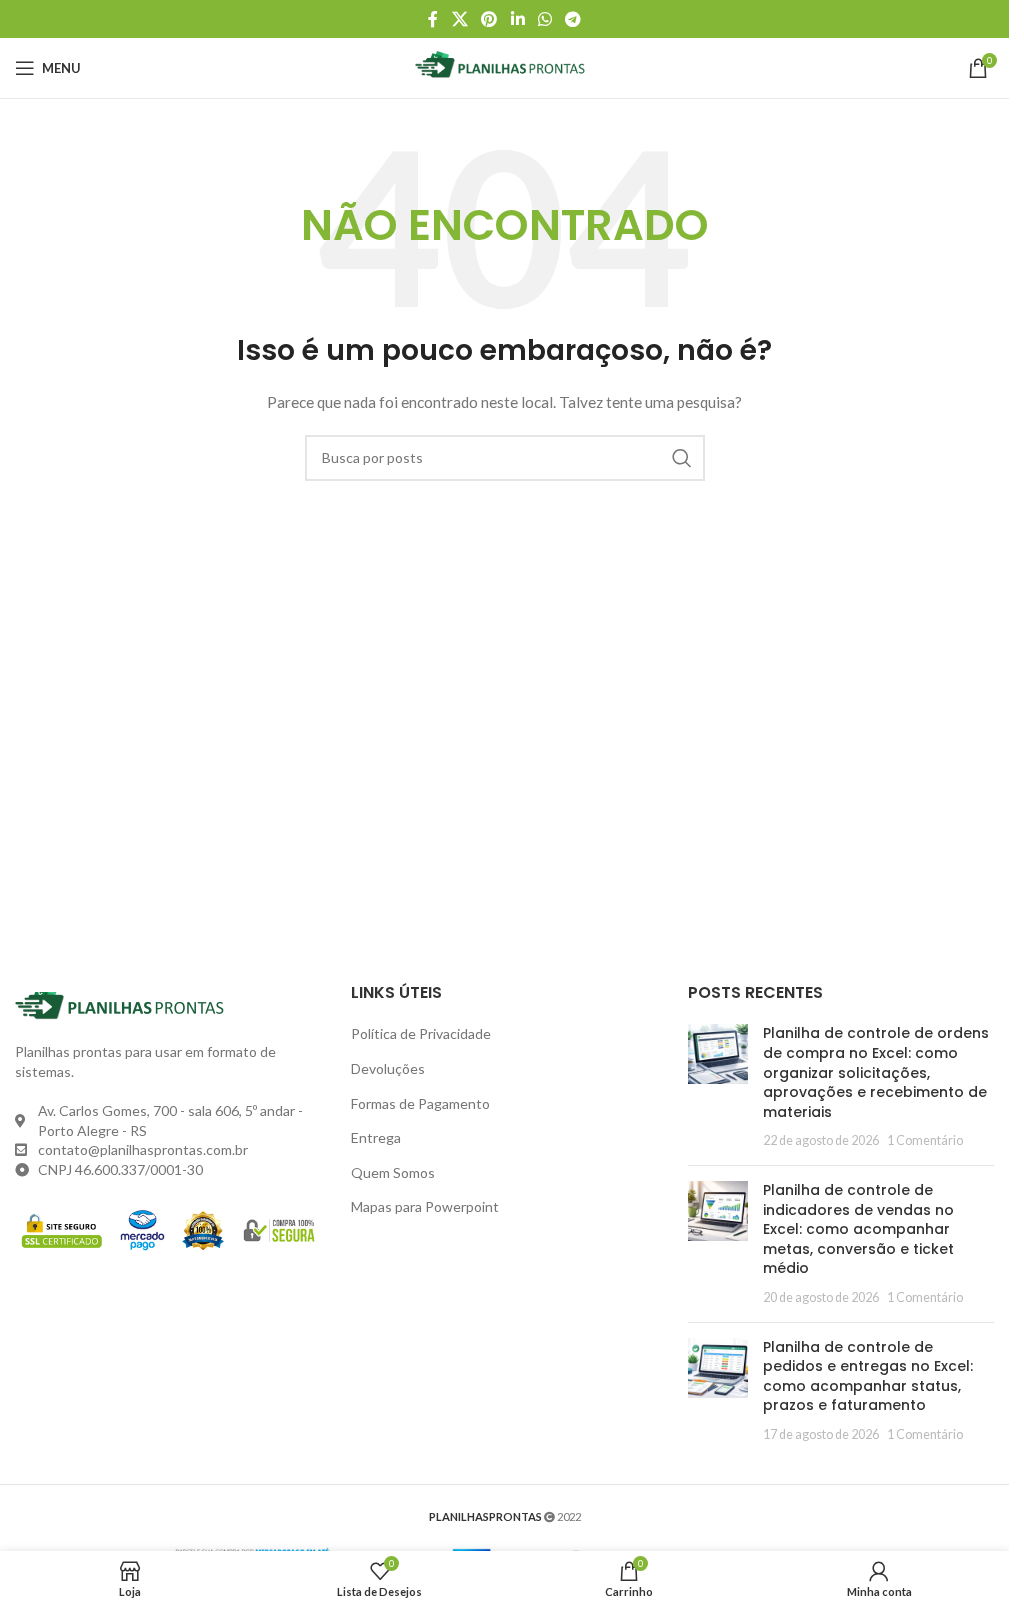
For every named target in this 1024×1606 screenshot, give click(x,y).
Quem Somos (393, 1172)
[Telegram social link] (572, 19)
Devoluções (388, 1068)
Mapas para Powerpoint (425, 1206)
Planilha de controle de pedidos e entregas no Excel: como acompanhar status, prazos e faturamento (868, 1376)
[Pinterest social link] (489, 19)
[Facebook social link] (433, 19)
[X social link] (459, 19)
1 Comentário (925, 1140)
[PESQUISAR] (682, 458)
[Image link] (125, 1005)
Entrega (376, 1137)
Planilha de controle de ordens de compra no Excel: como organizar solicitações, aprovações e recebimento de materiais (876, 1072)
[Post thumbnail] (718, 1087)
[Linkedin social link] (517, 19)
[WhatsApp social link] (544, 19)
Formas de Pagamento (420, 1103)
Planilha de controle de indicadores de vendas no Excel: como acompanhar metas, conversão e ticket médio (858, 1229)
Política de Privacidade (421, 1033)
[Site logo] (504, 66)
